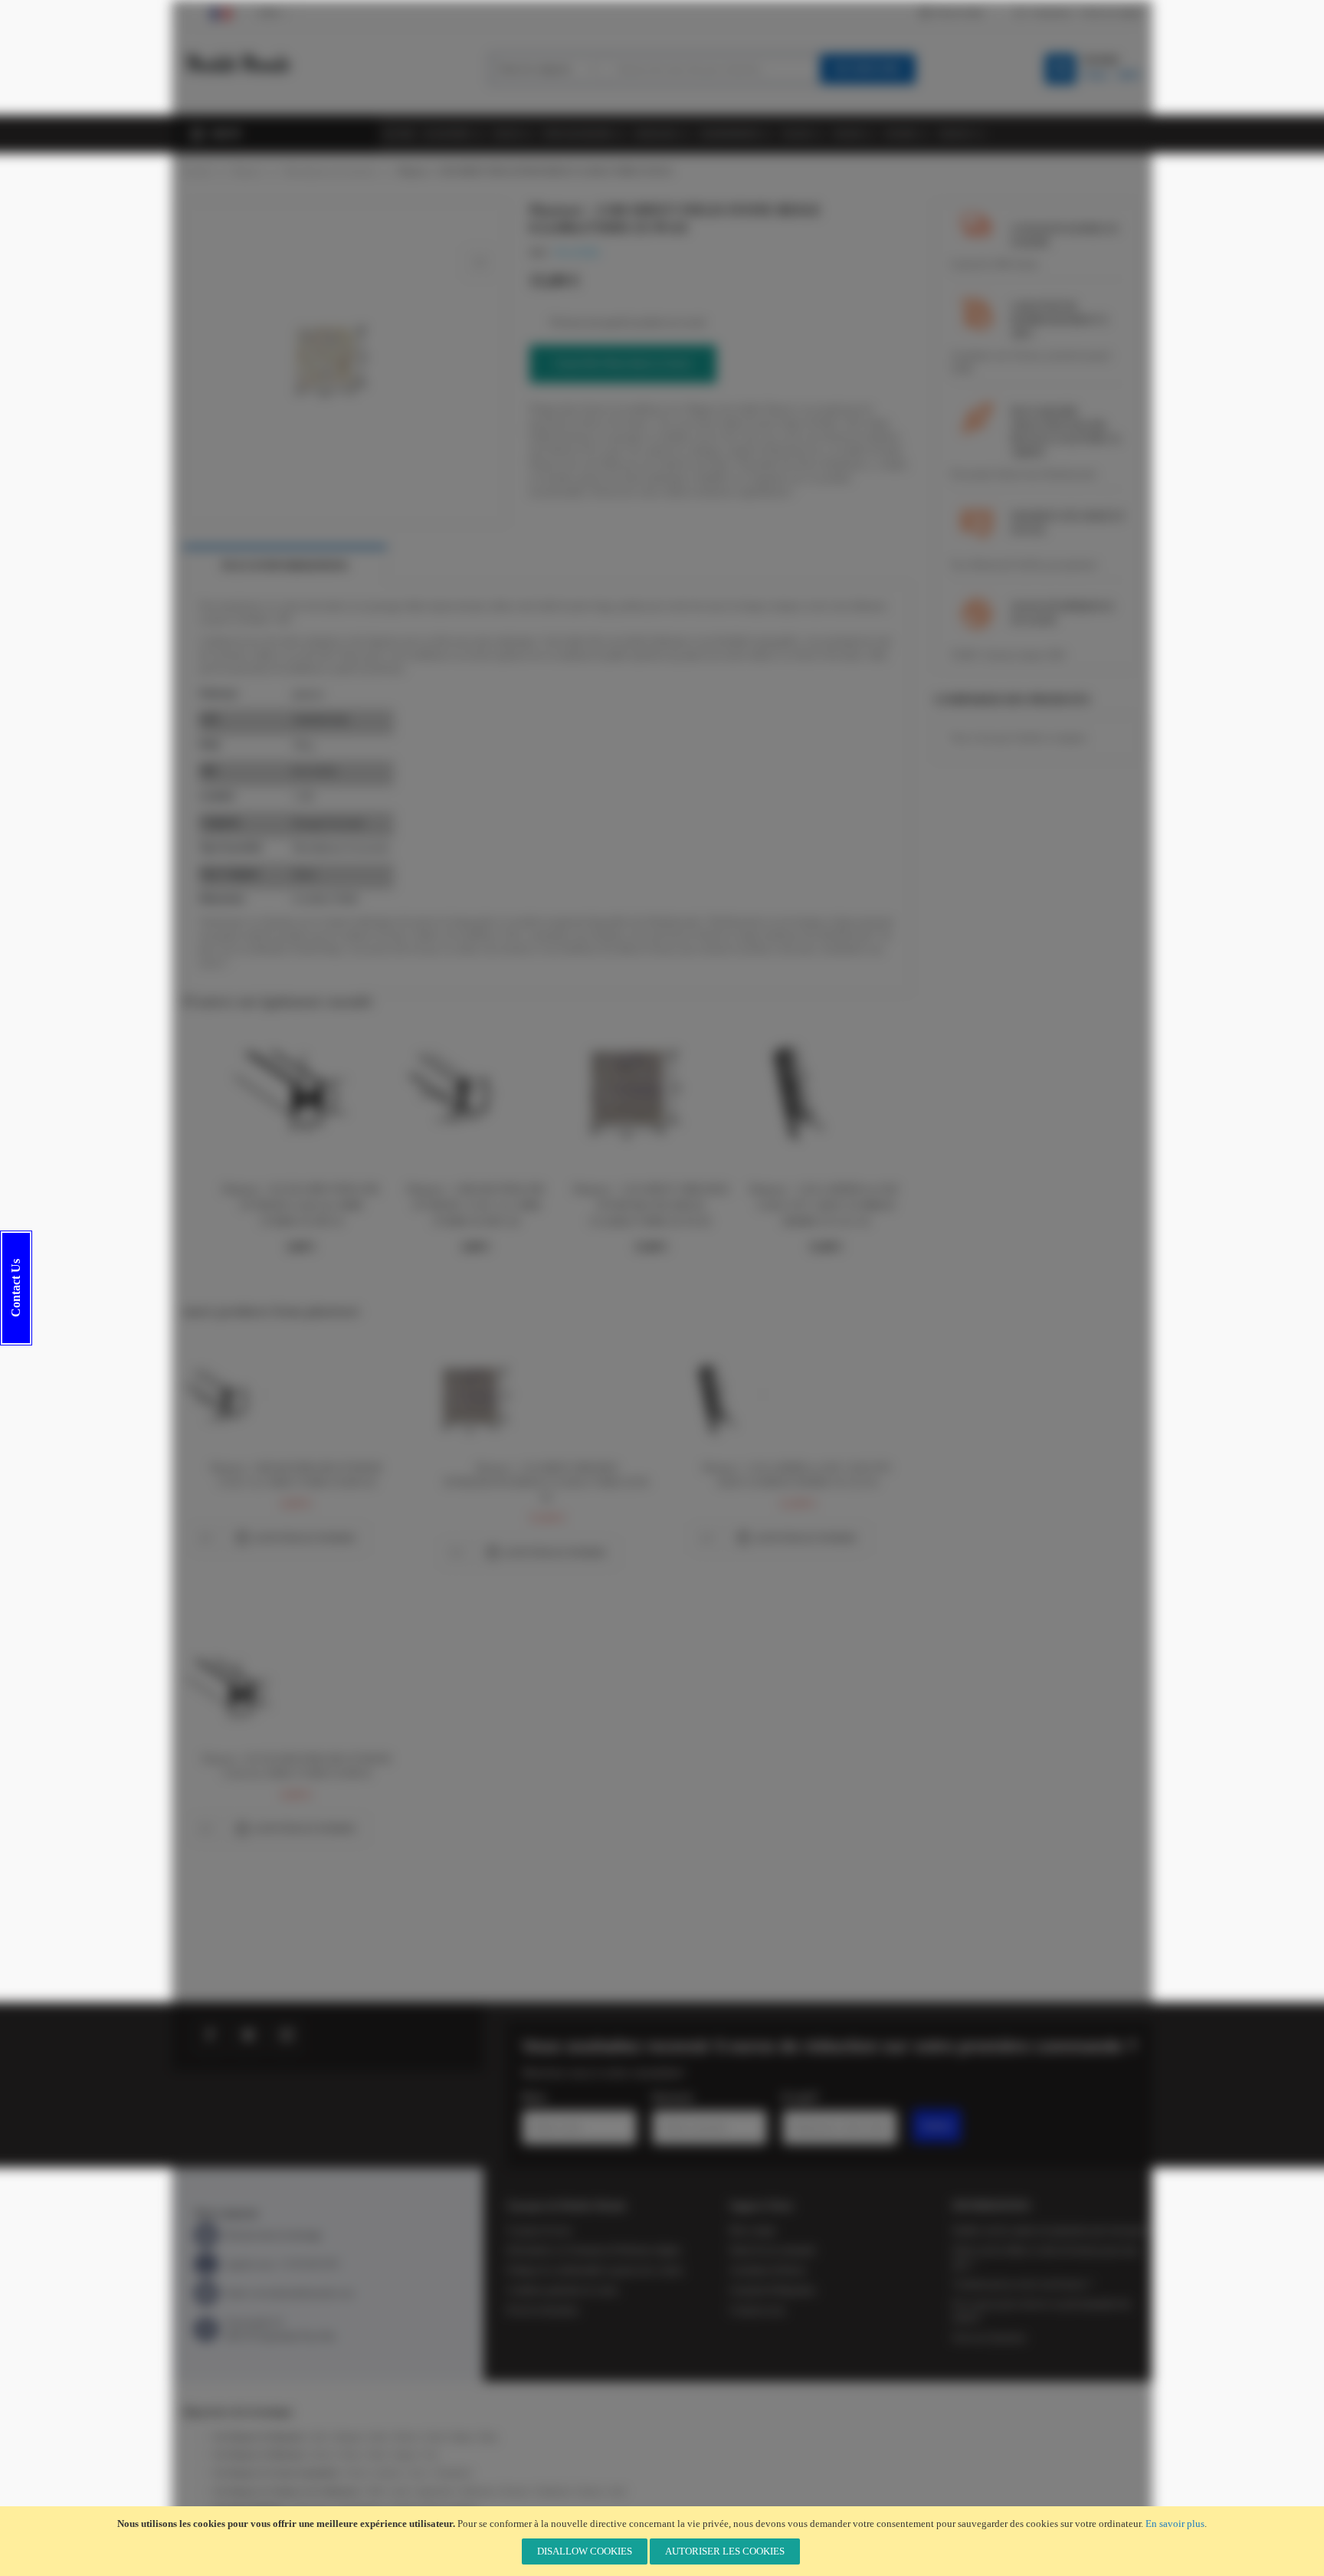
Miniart (405, 2437)
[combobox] (713, 69)
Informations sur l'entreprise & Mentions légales (594, 2250)
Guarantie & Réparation (772, 2290)
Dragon (462, 2437)
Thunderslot (454, 2473)
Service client (959, 12)
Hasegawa (349, 2437)
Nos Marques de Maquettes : (261, 2437)
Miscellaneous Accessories (330, 171)
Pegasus (405, 2455)
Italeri (379, 2437)
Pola (431, 2455)
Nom (534, 2097)
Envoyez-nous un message (273, 2235)
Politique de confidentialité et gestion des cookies (595, 2270)
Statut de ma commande (772, 2250)
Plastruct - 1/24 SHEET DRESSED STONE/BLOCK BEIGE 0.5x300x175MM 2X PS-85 (651, 1206)
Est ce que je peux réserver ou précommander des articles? (1042, 2311)
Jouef (617, 2491)
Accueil (197, 171)
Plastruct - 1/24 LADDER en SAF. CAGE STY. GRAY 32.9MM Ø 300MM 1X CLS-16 (825, 1206)
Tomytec (590, 2491)
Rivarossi (515, 2491)
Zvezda (434, 2437)
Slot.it (419, 2473)
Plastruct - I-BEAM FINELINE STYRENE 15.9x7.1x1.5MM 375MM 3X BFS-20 (476, 1206)
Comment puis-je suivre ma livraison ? (1022, 2284)
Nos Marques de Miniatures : (262, 2455)
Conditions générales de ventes (562, 2290)
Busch (322, 2455)
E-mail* (800, 2097)
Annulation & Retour (768, 2270)
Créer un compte (1111, 12)
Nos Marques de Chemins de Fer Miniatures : (289, 2491)
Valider (937, 2125)
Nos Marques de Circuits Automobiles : (279, 2473)
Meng (488, 2437)
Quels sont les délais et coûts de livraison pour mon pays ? (1045, 2257)
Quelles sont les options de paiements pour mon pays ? (1052, 2230)
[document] (662, 2541)
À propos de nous (539, 2230)
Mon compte (752, 2230)
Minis (378, 2455)
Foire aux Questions (989, 2338)
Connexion (1050, 12)
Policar (356, 2473)
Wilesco (350, 2455)
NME (375, 2491)
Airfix (319, 2437)
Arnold (400, 2491)
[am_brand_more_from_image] (237, 1352)
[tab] (285, 566)
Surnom (672, 2097)
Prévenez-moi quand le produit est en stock (628, 323)
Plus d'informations (285, 566)
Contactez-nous (757, 2310)
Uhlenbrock (553, 2491)
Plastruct (247, 171)
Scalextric (388, 2473)
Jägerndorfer (435, 2491)
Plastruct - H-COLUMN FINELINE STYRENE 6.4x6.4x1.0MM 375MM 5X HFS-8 (301, 1206)
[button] (205, 1539)
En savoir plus (1175, 2524)
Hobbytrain (477, 2491)
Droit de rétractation (542, 2310)
